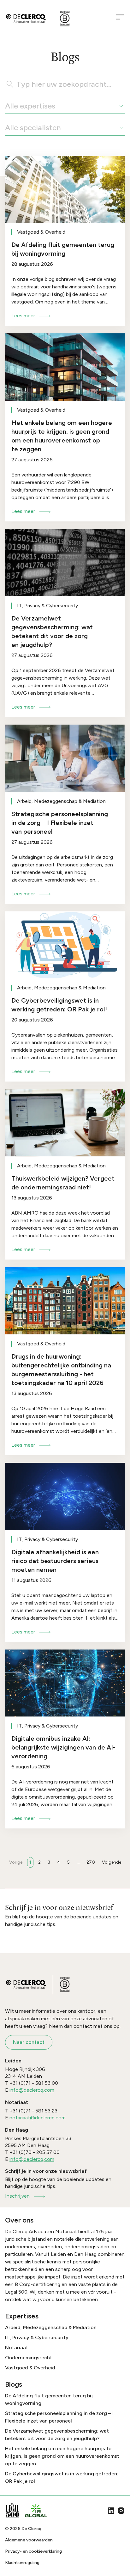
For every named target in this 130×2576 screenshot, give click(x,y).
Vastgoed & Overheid (30, 2368)
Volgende (112, 1862)
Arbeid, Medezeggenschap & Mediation (51, 2327)
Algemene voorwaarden (29, 2540)
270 (91, 1862)
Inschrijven (17, 2196)
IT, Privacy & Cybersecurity (37, 2337)
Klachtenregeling (22, 2563)
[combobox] (6, 106)
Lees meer (23, 316)
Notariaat (17, 2348)
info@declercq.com (32, 2090)
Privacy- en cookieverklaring (33, 2551)
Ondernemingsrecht (29, 2358)
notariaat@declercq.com (38, 2118)
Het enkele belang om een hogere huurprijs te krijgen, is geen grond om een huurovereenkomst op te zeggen (62, 2456)
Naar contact (29, 2042)
